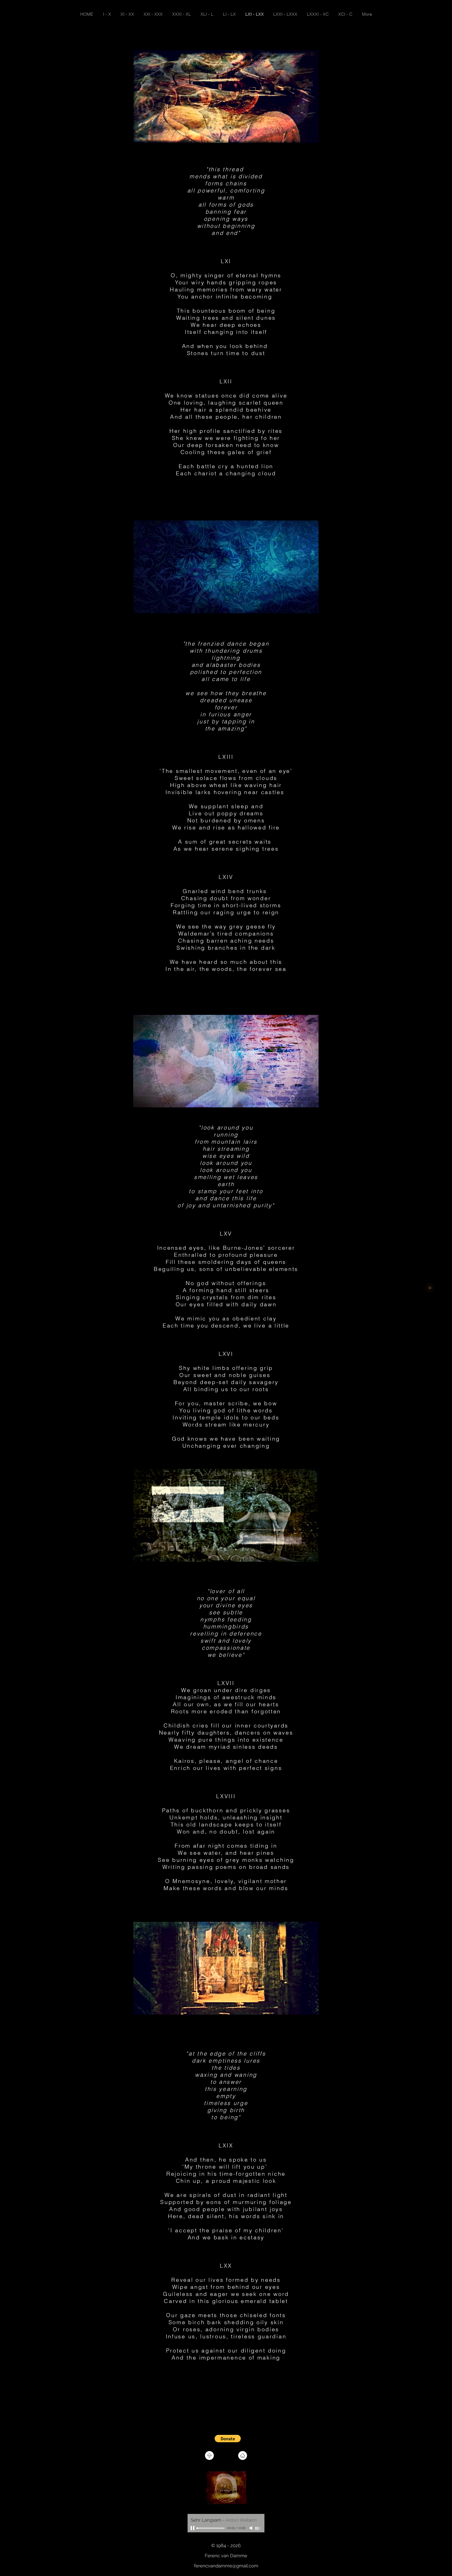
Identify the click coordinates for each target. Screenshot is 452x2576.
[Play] (193, 2528)
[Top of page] (209, 2455)
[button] (228, 2439)
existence (268, 1740)
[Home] (243, 2455)
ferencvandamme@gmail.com (226, 2566)
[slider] (258, 2528)
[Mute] (252, 2528)
